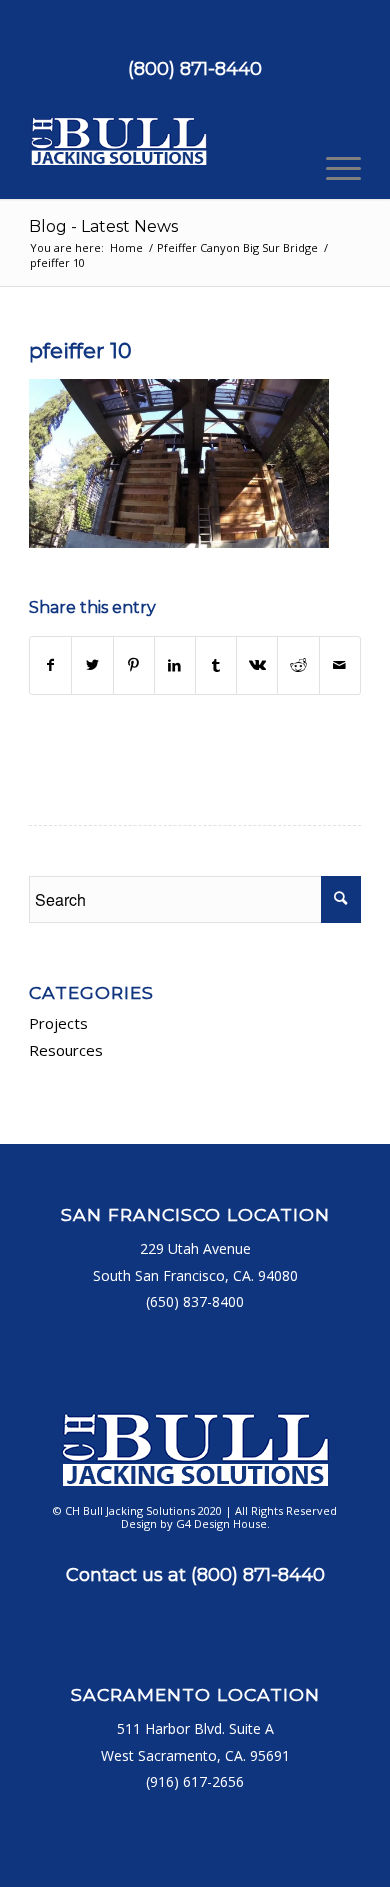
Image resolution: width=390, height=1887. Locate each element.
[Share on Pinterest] (134, 665)
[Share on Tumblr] (216, 665)
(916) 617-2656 (195, 1781)
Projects (58, 1023)
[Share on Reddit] (298, 665)
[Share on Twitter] (92, 665)
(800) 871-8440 (195, 69)
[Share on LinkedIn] (175, 665)
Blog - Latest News (103, 226)
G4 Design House (221, 1523)
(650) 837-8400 (195, 1301)
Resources (66, 1050)
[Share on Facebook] (50, 665)
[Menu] (333, 169)
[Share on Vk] (257, 665)
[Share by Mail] (340, 665)
